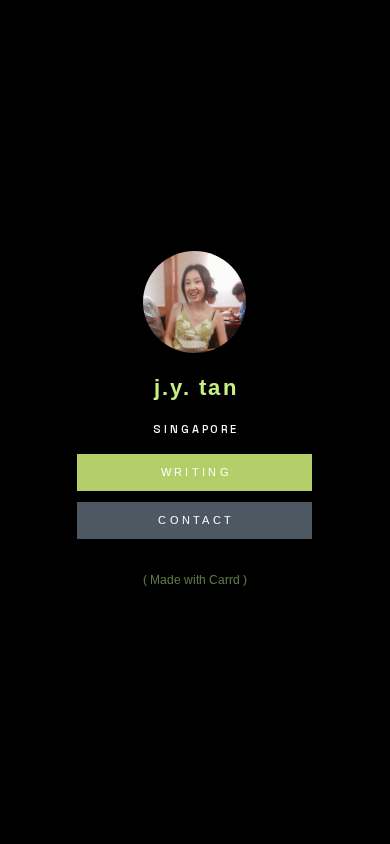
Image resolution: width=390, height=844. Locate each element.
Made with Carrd (195, 581)
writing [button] (196, 473)
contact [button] (197, 520)
